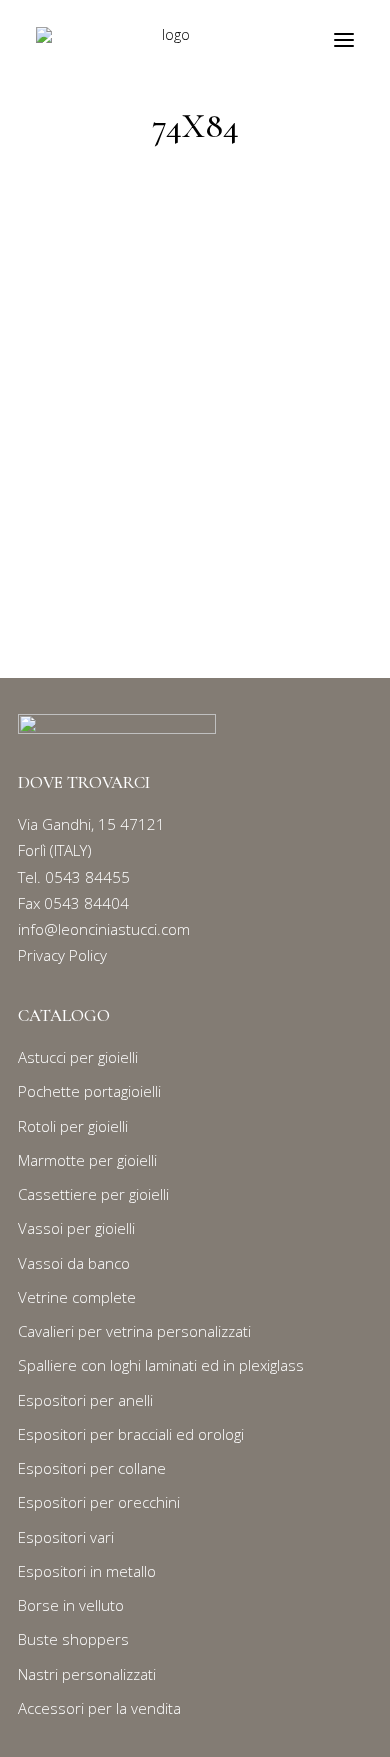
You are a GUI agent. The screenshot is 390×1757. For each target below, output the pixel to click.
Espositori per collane (92, 1468)
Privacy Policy (62, 955)
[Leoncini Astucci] (168, 39)
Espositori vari (66, 1537)
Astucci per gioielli (78, 1057)
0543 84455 (87, 877)
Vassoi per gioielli (76, 1228)
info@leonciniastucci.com (104, 929)
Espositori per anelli (85, 1400)
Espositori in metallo (87, 1571)
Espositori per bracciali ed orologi (131, 1434)
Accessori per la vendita (99, 1708)
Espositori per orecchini (99, 1502)
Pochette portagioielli (89, 1091)
